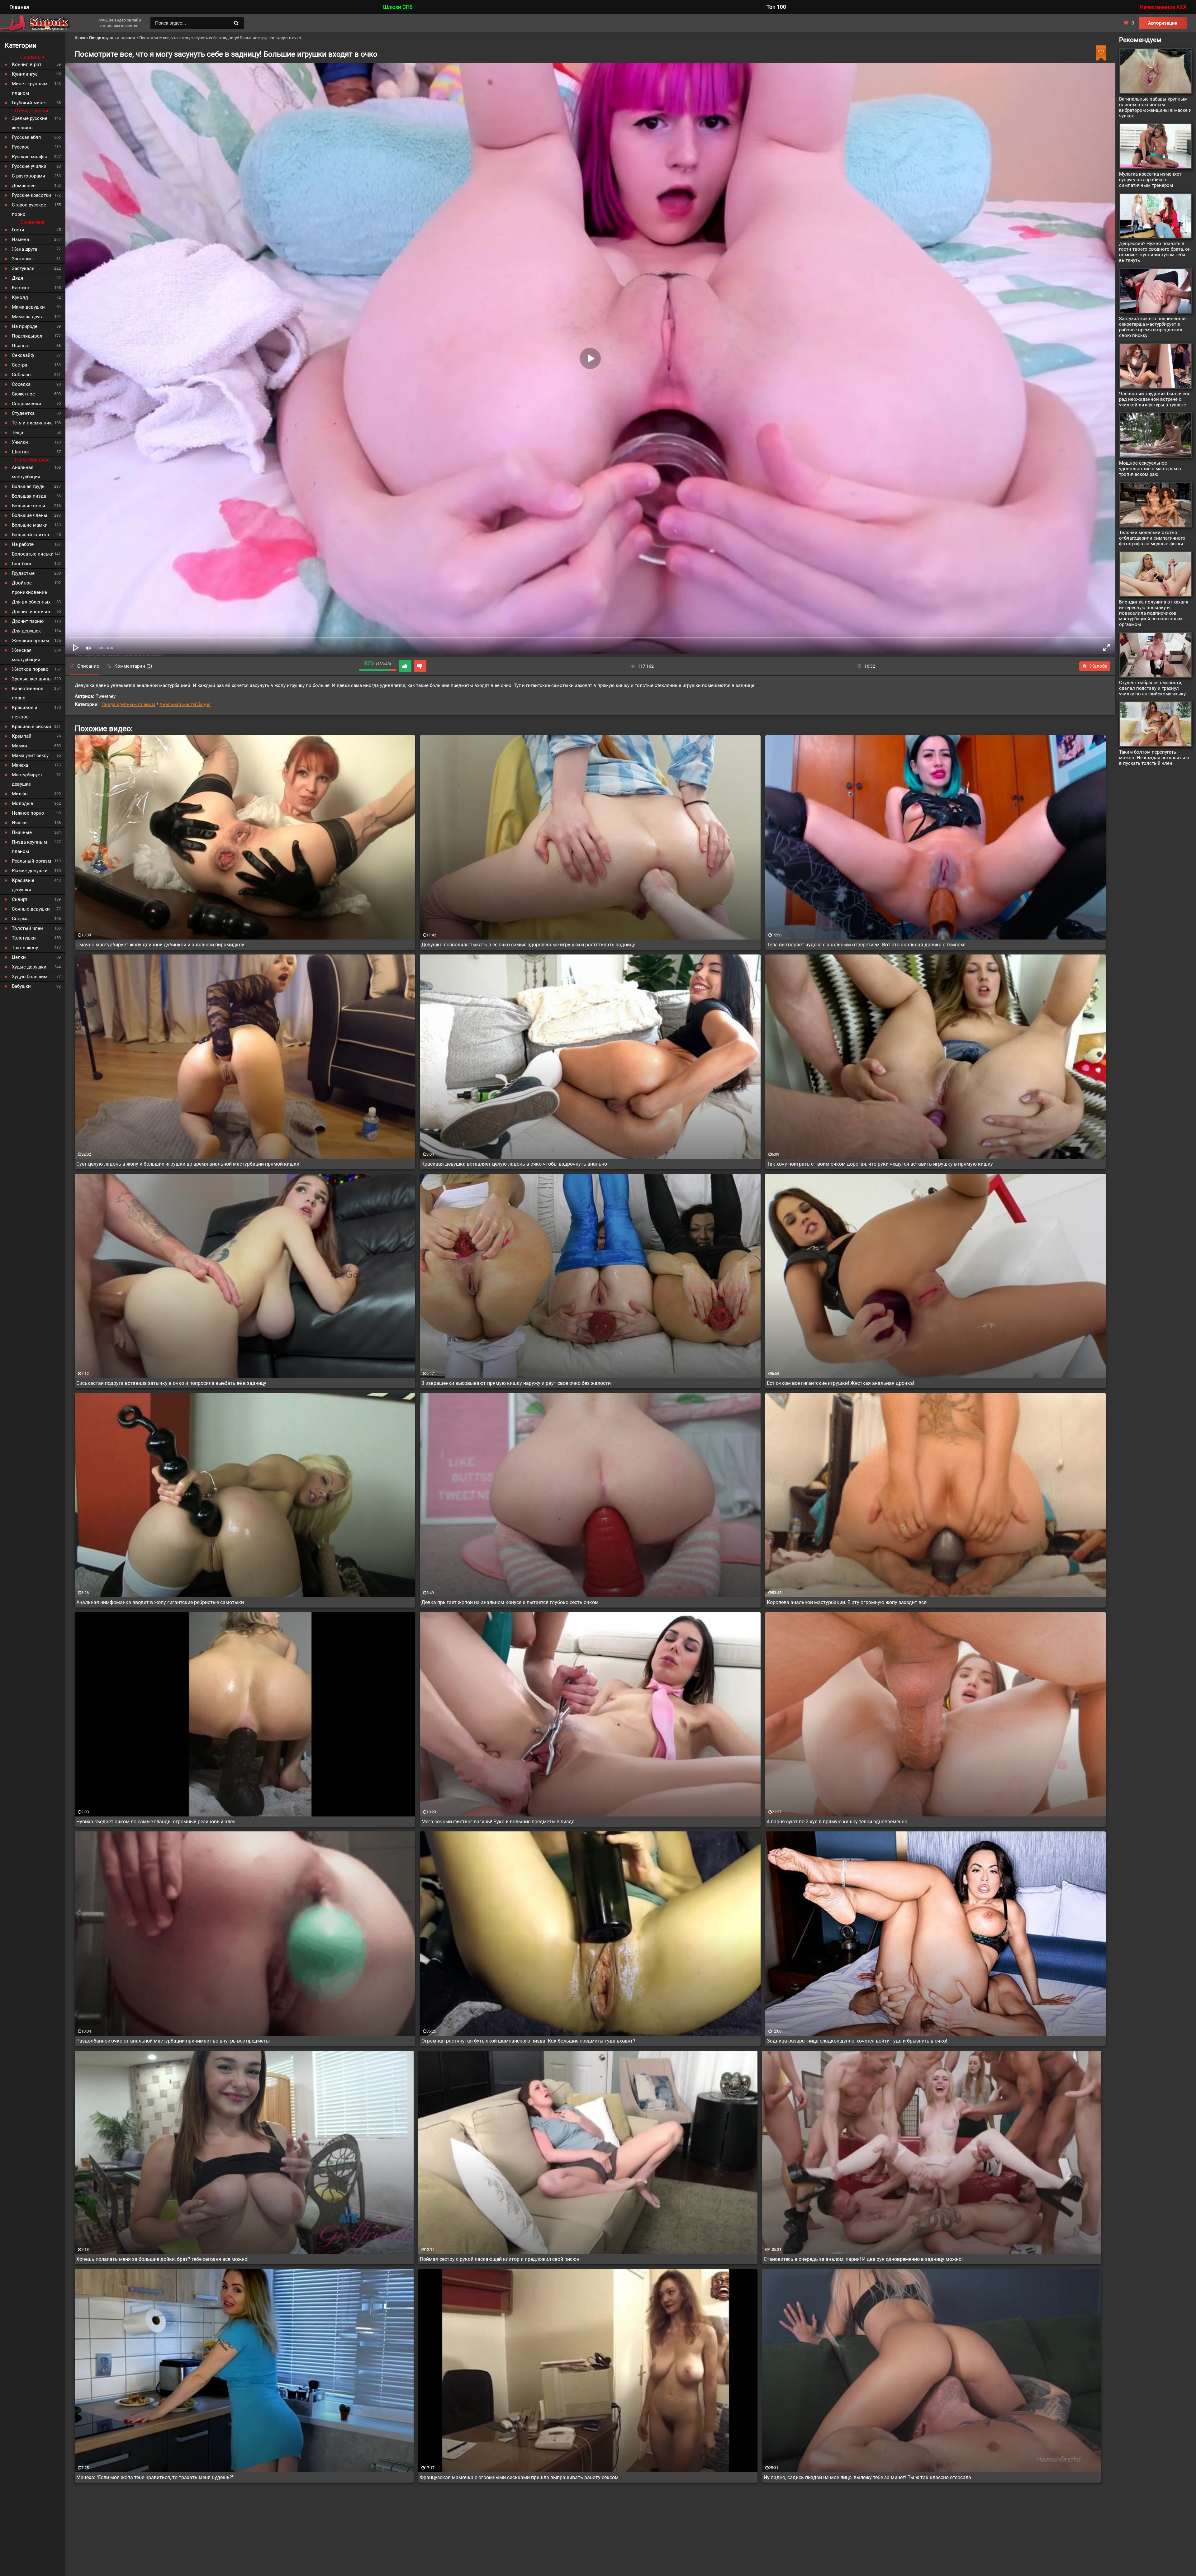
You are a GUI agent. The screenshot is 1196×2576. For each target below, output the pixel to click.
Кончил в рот (27, 64)
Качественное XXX (1163, 7)
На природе (25, 326)
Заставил (22, 259)
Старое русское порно (29, 210)
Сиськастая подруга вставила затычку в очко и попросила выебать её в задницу (171, 1383)
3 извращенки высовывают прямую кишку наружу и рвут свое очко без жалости (516, 1383)
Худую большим (30, 977)
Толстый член (27, 928)
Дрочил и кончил (31, 612)
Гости (18, 230)
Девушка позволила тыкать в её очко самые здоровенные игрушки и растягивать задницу (528, 945)
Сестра (19, 365)
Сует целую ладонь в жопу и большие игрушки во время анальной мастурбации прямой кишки (188, 1164)
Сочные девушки (31, 909)
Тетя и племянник (32, 423)
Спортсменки (26, 404)
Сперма (20, 919)
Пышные (22, 832)
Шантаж (21, 452)
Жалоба (1099, 666)
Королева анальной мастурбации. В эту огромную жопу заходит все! (847, 1602)
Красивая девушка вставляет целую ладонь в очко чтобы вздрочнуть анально (514, 1164)
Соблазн (21, 375)
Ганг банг (22, 564)
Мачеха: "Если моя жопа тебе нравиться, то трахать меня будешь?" (155, 2477)
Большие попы (28, 506)
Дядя (17, 278)
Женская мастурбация (26, 655)
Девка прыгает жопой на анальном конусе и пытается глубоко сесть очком (510, 1602)
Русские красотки (31, 195)
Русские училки (29, 166)
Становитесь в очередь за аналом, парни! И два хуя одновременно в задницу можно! (863, 2259)
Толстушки (24, 938)
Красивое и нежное (25, 712)
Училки (20, 442)
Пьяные (21, 346)
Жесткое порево (30, 669)
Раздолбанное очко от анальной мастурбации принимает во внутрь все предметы (173, 2041)
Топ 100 (776, 7)
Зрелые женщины (32, 679)
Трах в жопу (25, 948)
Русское (21, 147)
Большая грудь (28, 486)
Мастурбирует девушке (27, 779)
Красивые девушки (23, 885)
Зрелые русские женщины (30, 123)
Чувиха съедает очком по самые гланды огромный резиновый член (156, 1822)
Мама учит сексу (30, 755)
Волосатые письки (33, 554)
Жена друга (24, 249)
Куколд (20, 297)
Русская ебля (26, 137)
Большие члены (30, 515)
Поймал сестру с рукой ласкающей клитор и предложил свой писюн (500, 2259)
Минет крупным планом (30, 88)
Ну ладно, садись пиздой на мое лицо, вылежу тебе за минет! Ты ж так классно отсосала (867, 2477)
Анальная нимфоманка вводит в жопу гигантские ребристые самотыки (160, 1602)
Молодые (22, 803)
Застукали (23, 268)
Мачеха (20, 765)
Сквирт (20, 899)
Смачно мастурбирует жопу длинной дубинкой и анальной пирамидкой (160, 945)
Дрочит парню (28, 621)
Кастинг (21, 288)
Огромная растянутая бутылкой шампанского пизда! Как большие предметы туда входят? (528, 2041)
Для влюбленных (31, 602)
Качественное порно (28, 693)
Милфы (20, 794)
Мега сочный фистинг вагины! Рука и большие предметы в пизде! (498, 1822)
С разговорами (28, 176)
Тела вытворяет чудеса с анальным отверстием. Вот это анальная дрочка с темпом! (866, 945)
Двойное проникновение (29, 588)
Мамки (19, 746)
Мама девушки (28, 307)
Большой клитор (30, 535)
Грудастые (23, 573)
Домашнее (24, 186)
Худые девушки (29, 967)
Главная (19, 7)
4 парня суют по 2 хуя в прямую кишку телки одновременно (837, 1822)
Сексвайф (23, 355)
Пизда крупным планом (128, 704)
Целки (19, 957)
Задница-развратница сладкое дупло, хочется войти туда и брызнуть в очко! (857, 2041)
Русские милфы (29, 157)
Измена (20, 239)
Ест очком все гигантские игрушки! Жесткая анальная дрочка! (840, 1383)
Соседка (21, 384)
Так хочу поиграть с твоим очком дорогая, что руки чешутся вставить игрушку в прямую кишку (880, 1164)
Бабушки (21, 986)
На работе (23, 544)
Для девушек (26, 631)
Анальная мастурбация (185, 704)
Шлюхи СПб (398, 7)
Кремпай (22, 736)
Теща (17, 433)
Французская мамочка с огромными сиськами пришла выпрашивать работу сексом (519, 2477)
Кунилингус (25, 74)
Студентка (23, 413)
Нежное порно (28, 813)
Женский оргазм (30, 641)
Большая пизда (29, 496)
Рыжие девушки (30, 871)
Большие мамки (30, 525)
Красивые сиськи (31, 727)
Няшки (19, 823)
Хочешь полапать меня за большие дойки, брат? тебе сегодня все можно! (162, 2259)
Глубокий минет (29, 103)
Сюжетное (23, 394)
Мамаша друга (28, 317)
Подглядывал (27, 336)
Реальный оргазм (31, 861)
